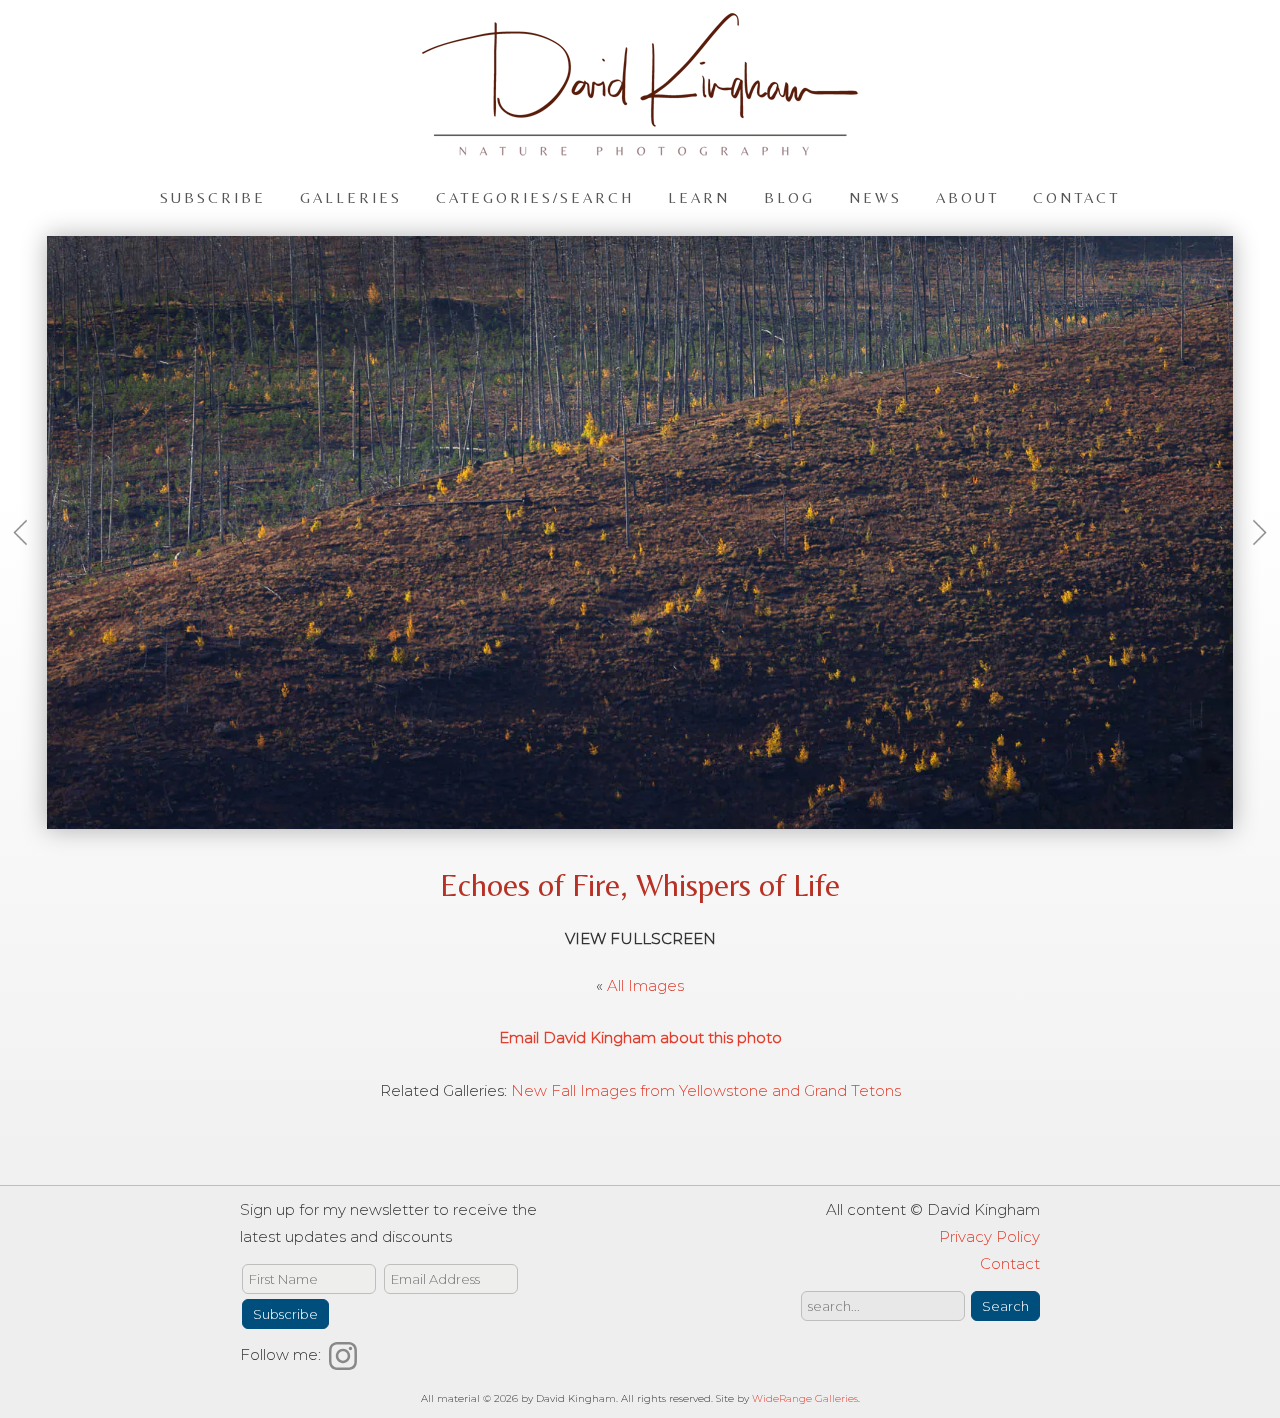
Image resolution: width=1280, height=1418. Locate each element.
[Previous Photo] (28, 565)
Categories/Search (535, 196)
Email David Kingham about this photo (640, 1037)
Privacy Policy (989, 1236)
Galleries (351, 196)
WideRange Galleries (805, 1398)
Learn (699, 196)
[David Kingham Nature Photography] (640, 146)
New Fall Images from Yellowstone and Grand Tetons (706, 1090)
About (967, 196)
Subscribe (213, 196)
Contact (1076, 196)
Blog (789, 196)
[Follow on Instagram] (346, 1354)
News (875, 196)
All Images (645, 985)
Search (1005, 1306)
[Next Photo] (1251, 565)
